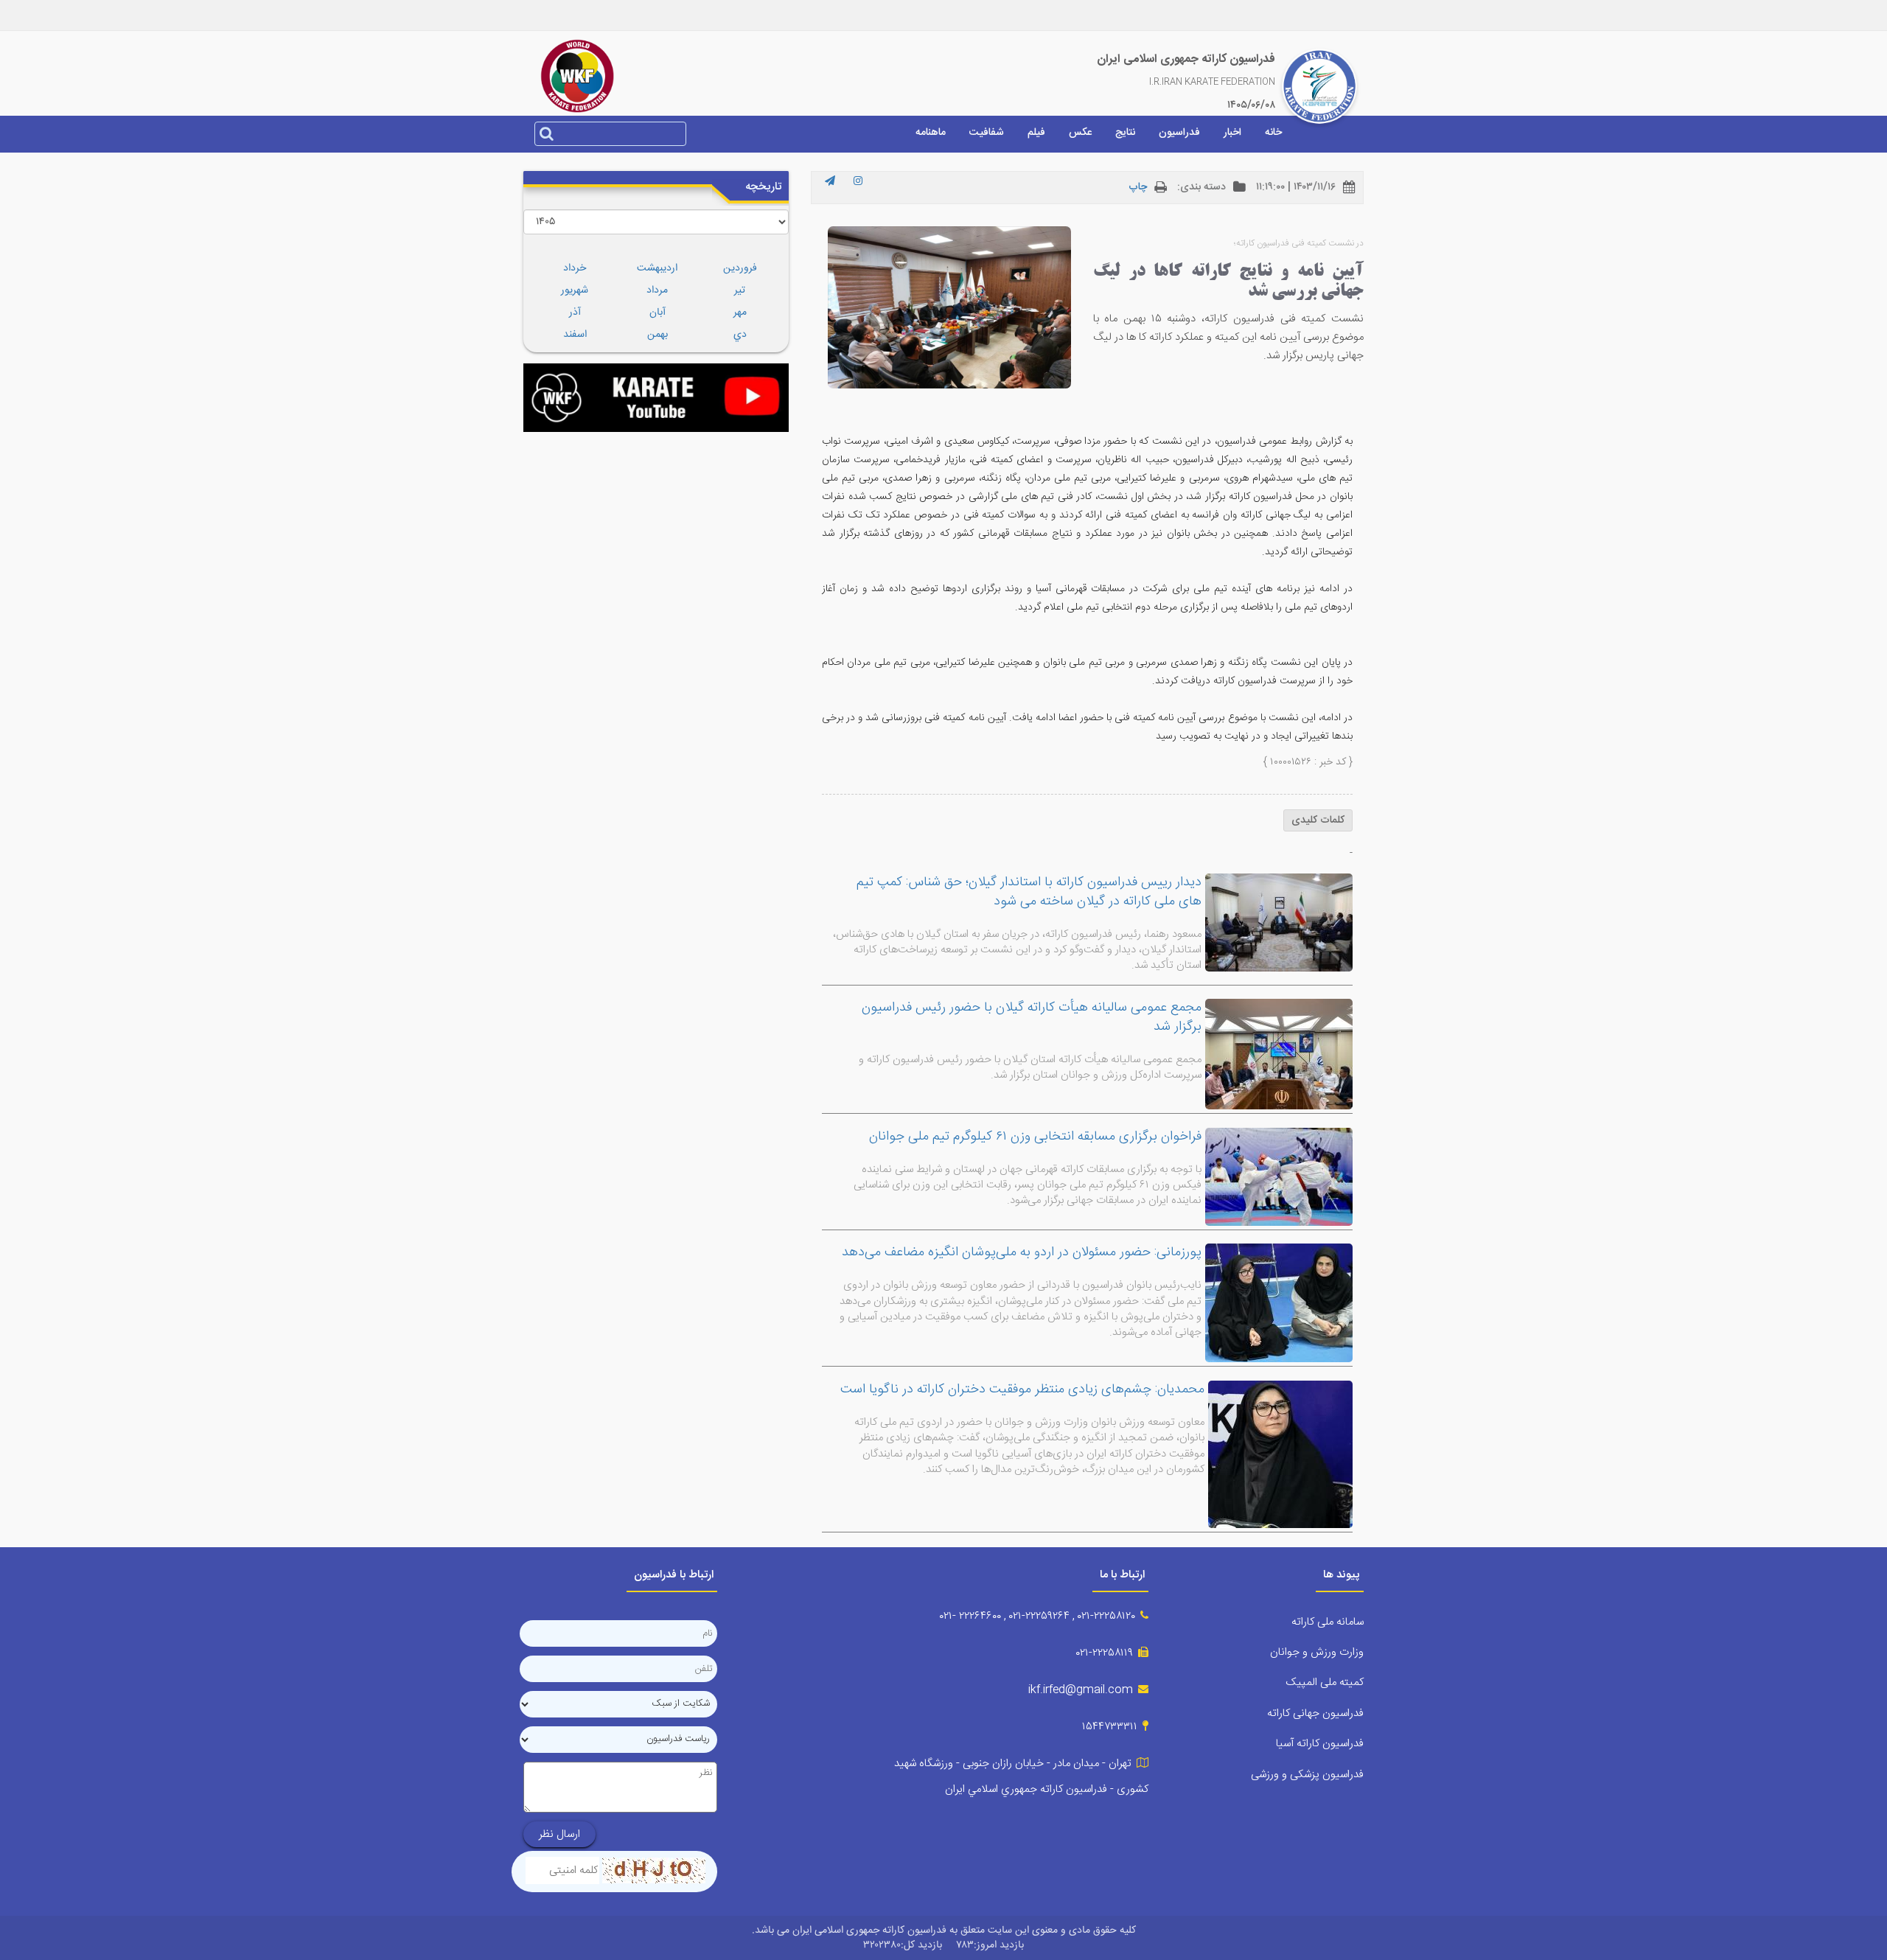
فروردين (740, 268)
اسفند (575, 335)
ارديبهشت (657, 268)
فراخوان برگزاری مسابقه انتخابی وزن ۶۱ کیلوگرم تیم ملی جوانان (1035, 1137)
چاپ (1138, 187)
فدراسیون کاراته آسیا (1320, 1744)
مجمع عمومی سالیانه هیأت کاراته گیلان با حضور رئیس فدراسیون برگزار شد (1032, 1017)
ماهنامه (931, 133)
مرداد (657, 290)
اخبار (1232, 133)
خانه (1273, 133)
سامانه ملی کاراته (1328, 1622)
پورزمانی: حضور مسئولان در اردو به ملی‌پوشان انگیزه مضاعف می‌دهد (1022, 1252)
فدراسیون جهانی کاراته (1315, 1713)
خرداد (575, 268)
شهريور (575, 290)
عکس (1080, 133)
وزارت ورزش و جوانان (1317, 1652)
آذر (575, 313)
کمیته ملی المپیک (1325, 1682)
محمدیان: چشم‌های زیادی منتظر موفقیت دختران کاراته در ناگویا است (1022, 1389)
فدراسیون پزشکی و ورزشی (1307, 1775)
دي (740, 335)
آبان (658, 313)
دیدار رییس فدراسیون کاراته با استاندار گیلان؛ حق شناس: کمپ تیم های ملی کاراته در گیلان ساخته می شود (1029, 892)
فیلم (1036, 133)
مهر (740, 313)
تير (740, 290)
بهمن (658, 335)
